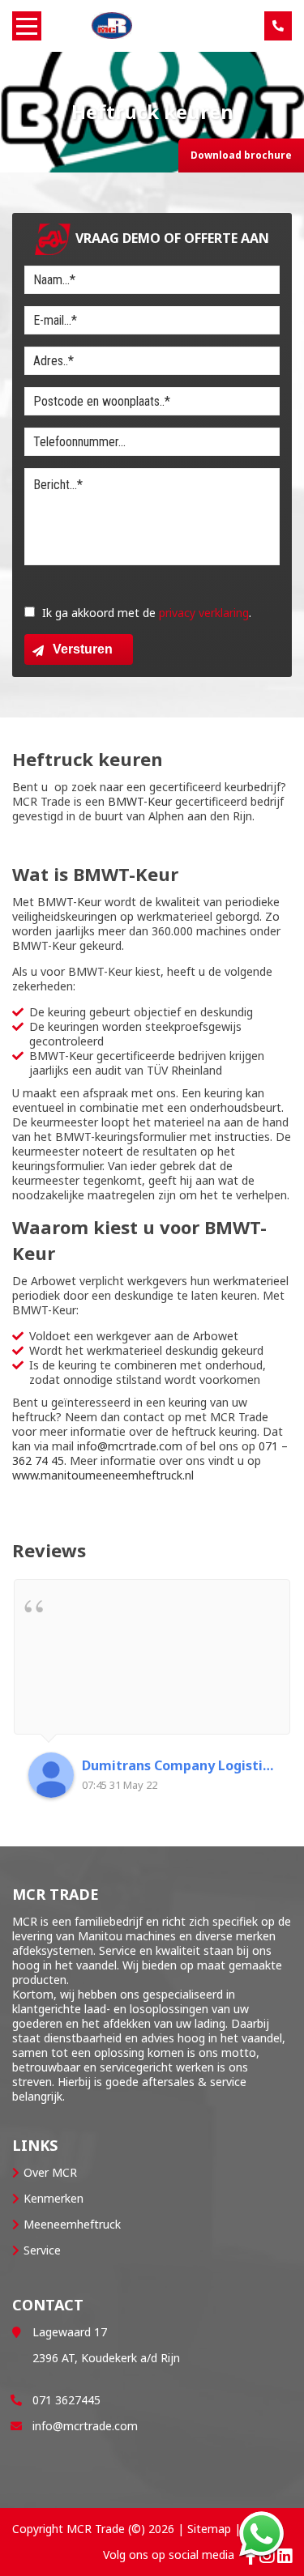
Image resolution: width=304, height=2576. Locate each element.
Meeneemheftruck (72, 2224)
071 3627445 (66, 2400)
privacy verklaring (204, 613)
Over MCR (50, 2172)
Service (42, 2250)
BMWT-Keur (138, 801)
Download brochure (241, 155)
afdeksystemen (53, 1950)
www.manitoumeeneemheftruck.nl (105, 1475)
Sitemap (209, 2529)
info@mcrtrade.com (130, 1446)
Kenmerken (54, 2198)
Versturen (83, 649)
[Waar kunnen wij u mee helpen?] (261, 2533)
